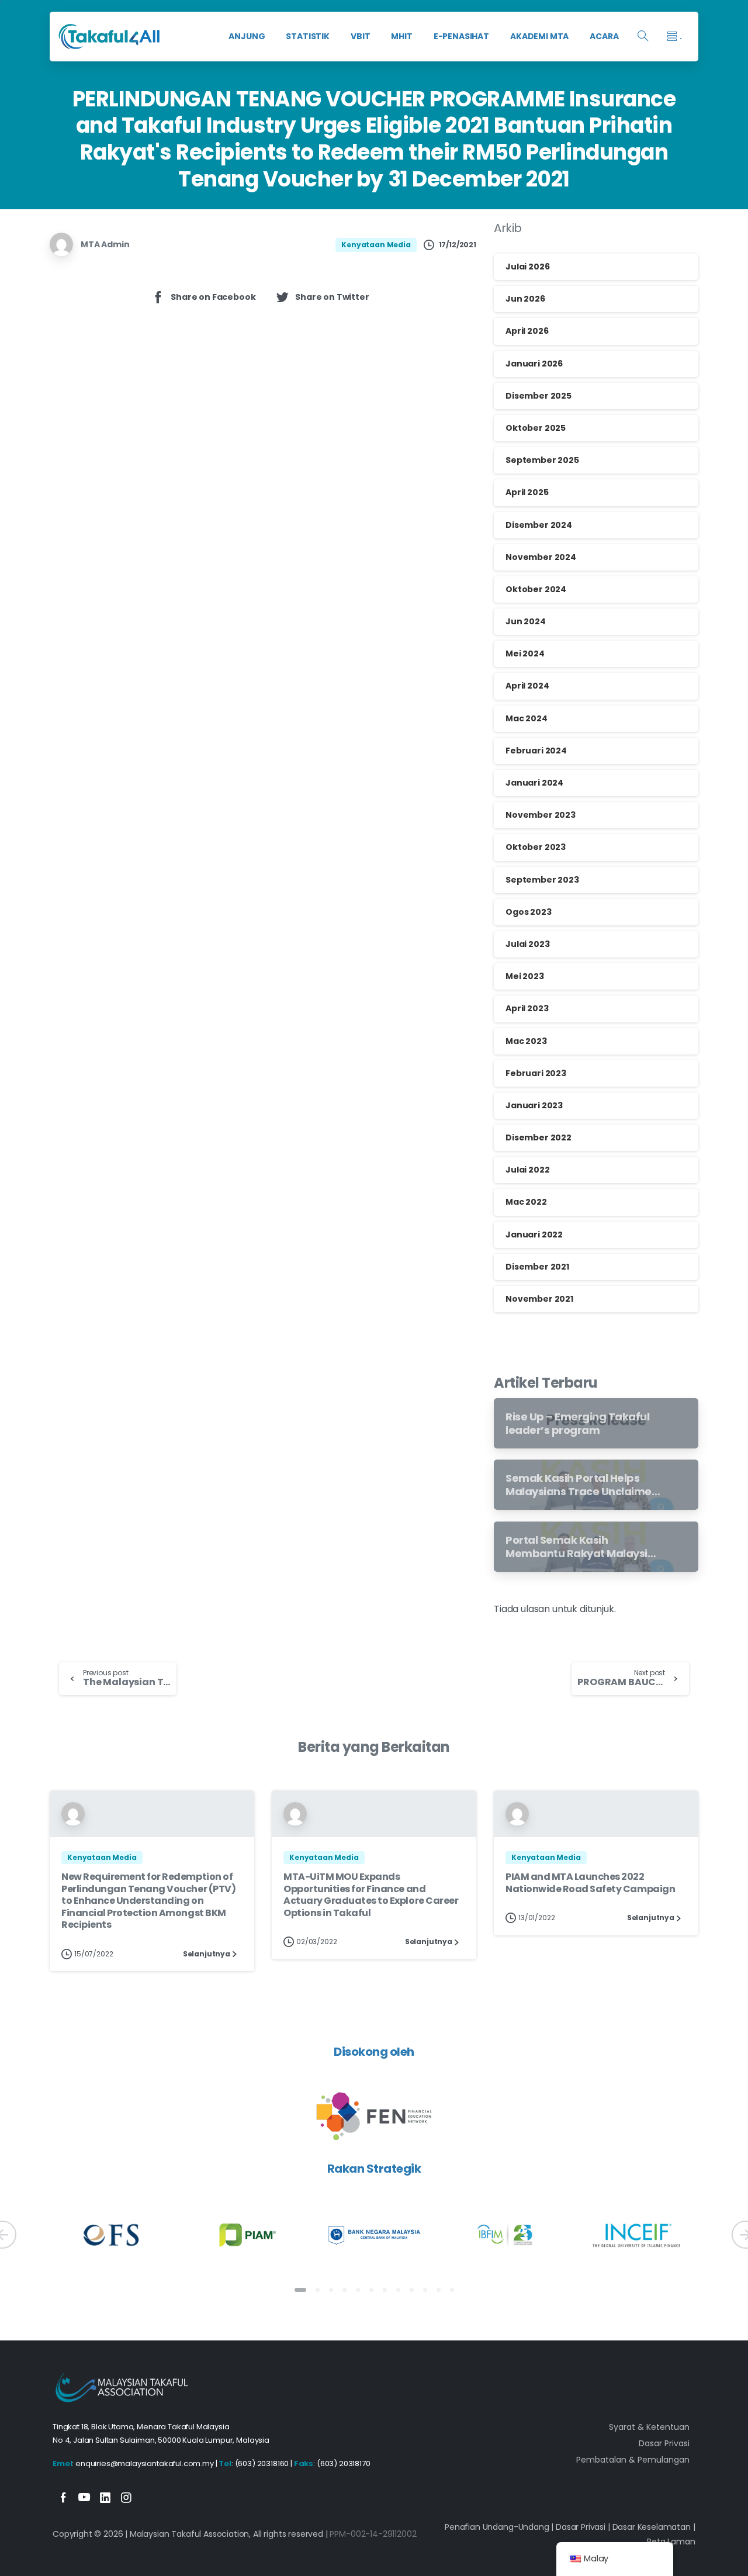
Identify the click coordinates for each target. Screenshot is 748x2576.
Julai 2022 (527, 1170)
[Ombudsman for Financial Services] (112, 2236)
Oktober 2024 (536, 589)
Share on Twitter (332, 297)
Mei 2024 (525, 653)
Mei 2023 (525, 976)
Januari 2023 (534, 1105)
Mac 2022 (526, 1202)
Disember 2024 (539, 525)
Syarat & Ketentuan (649, 2427)
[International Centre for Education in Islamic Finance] (636, 2236)
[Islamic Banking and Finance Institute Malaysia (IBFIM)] (505, 2236)
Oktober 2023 (536, 847)
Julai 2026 (527, 267)
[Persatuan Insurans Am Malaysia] (243, 2236)
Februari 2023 (536, 1073)
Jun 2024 (526, 621)
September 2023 (542, 880)
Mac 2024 (527, 718)
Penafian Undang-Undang (497, 2527)
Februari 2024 (536, 751)
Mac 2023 (526, 1041)
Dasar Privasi (664, 2443)
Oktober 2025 (536, 428)
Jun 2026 (525, 299)
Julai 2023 (527, 944)
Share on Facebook (213, 297)
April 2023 (527, 1008)
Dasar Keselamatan (652, 2527)
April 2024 (527, 686)
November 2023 (541, 815)
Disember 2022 (539, 1137)
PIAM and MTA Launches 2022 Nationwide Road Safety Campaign (590, 1882)
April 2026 (527, 331)
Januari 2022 (534, 1235)
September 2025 (542, 460)
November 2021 (539, 1299)
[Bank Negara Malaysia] (374, 2236)
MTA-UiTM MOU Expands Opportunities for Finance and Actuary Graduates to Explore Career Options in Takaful (371, 1894)
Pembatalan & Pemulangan (633, 2460)
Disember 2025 (539, 396)
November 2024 (541, 557)
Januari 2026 (534, 364)
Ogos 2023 (529, 912)
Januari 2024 (534, 783)
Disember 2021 (537, 1267)
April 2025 (527, 492)
